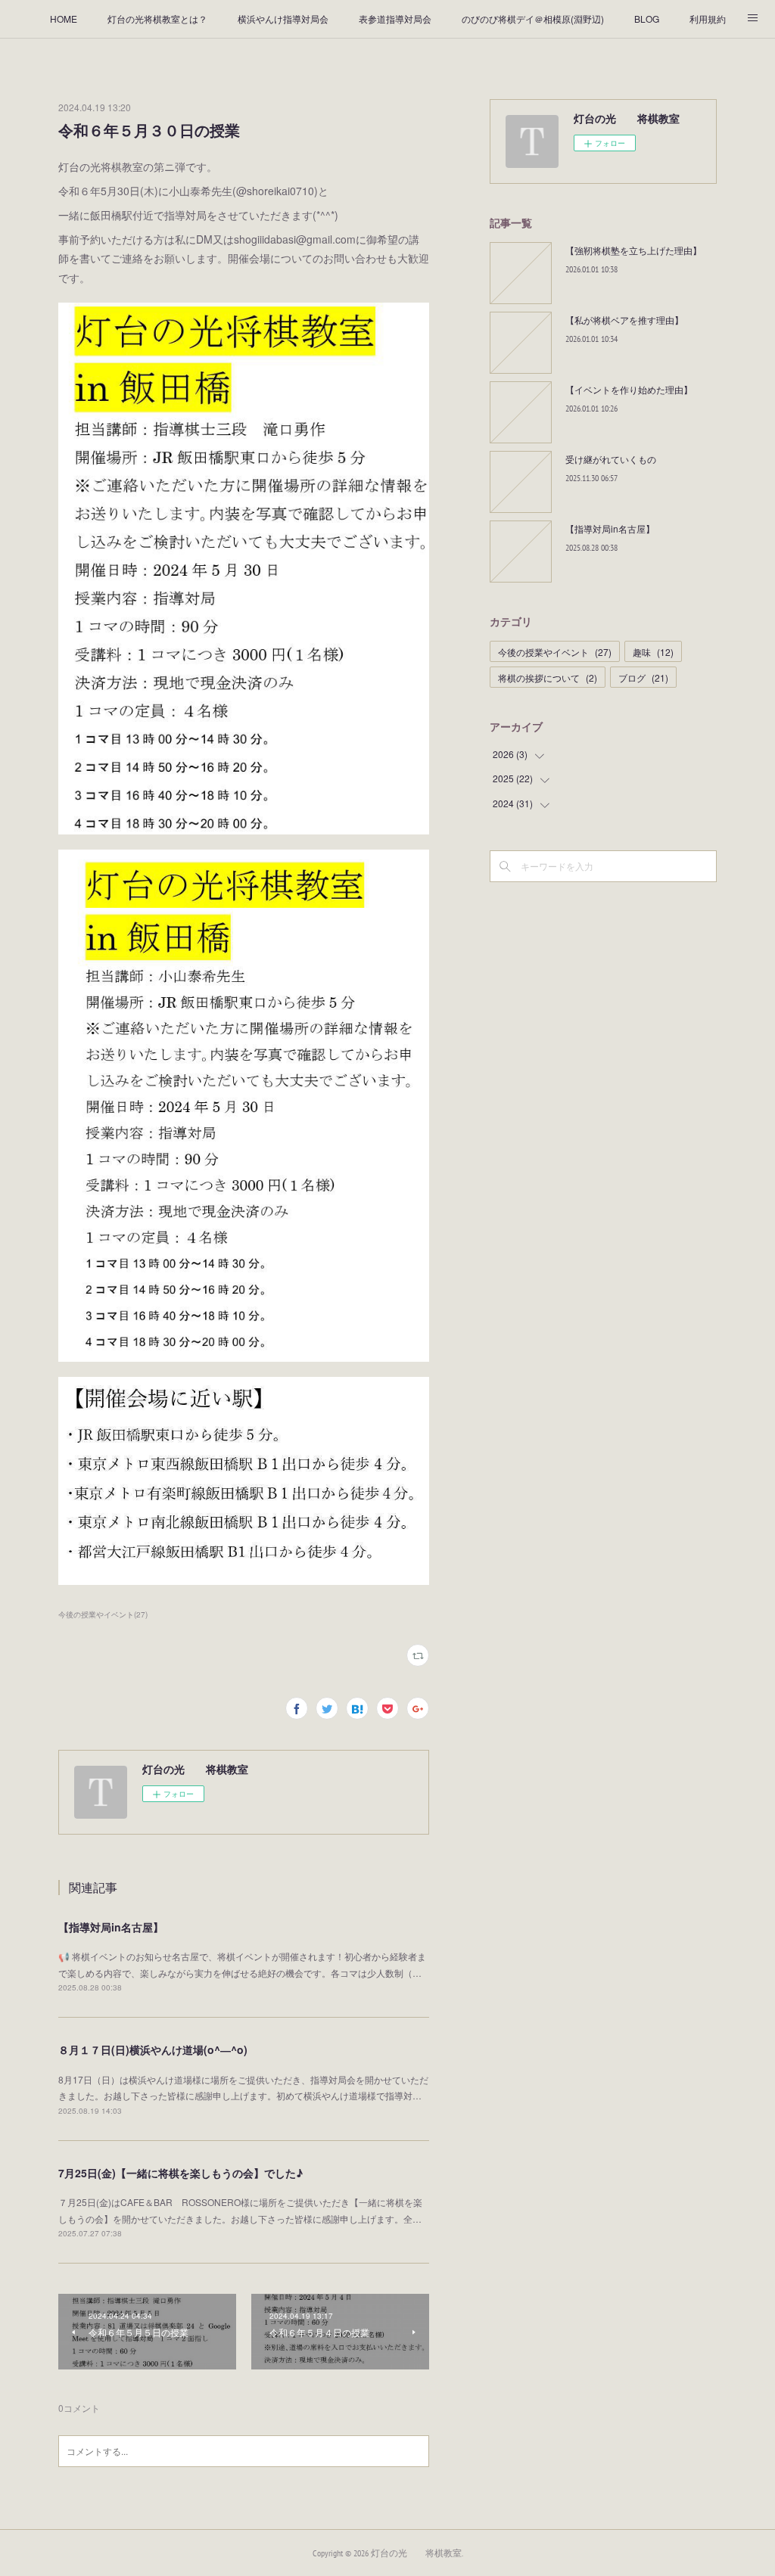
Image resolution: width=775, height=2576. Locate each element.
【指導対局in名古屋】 (111, 1927)
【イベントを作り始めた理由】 (629, 389)
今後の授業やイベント (555, 652)
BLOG (647, 19)
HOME (64, 19)
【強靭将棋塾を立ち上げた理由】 (633, 250)
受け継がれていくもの (611, 459)
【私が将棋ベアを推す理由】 (624, 320)
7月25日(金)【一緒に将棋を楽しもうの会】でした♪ (181, 2173)
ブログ (643, 677)
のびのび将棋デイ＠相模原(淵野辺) (533, 19)
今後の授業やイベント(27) (103, 1614)
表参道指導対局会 (395, 19)
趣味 (653, 652)
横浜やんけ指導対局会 (283, 19)
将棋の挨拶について (548, 677)
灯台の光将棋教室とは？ (157, 19)
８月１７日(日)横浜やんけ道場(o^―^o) (153, 2049)
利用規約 (708, 19)
